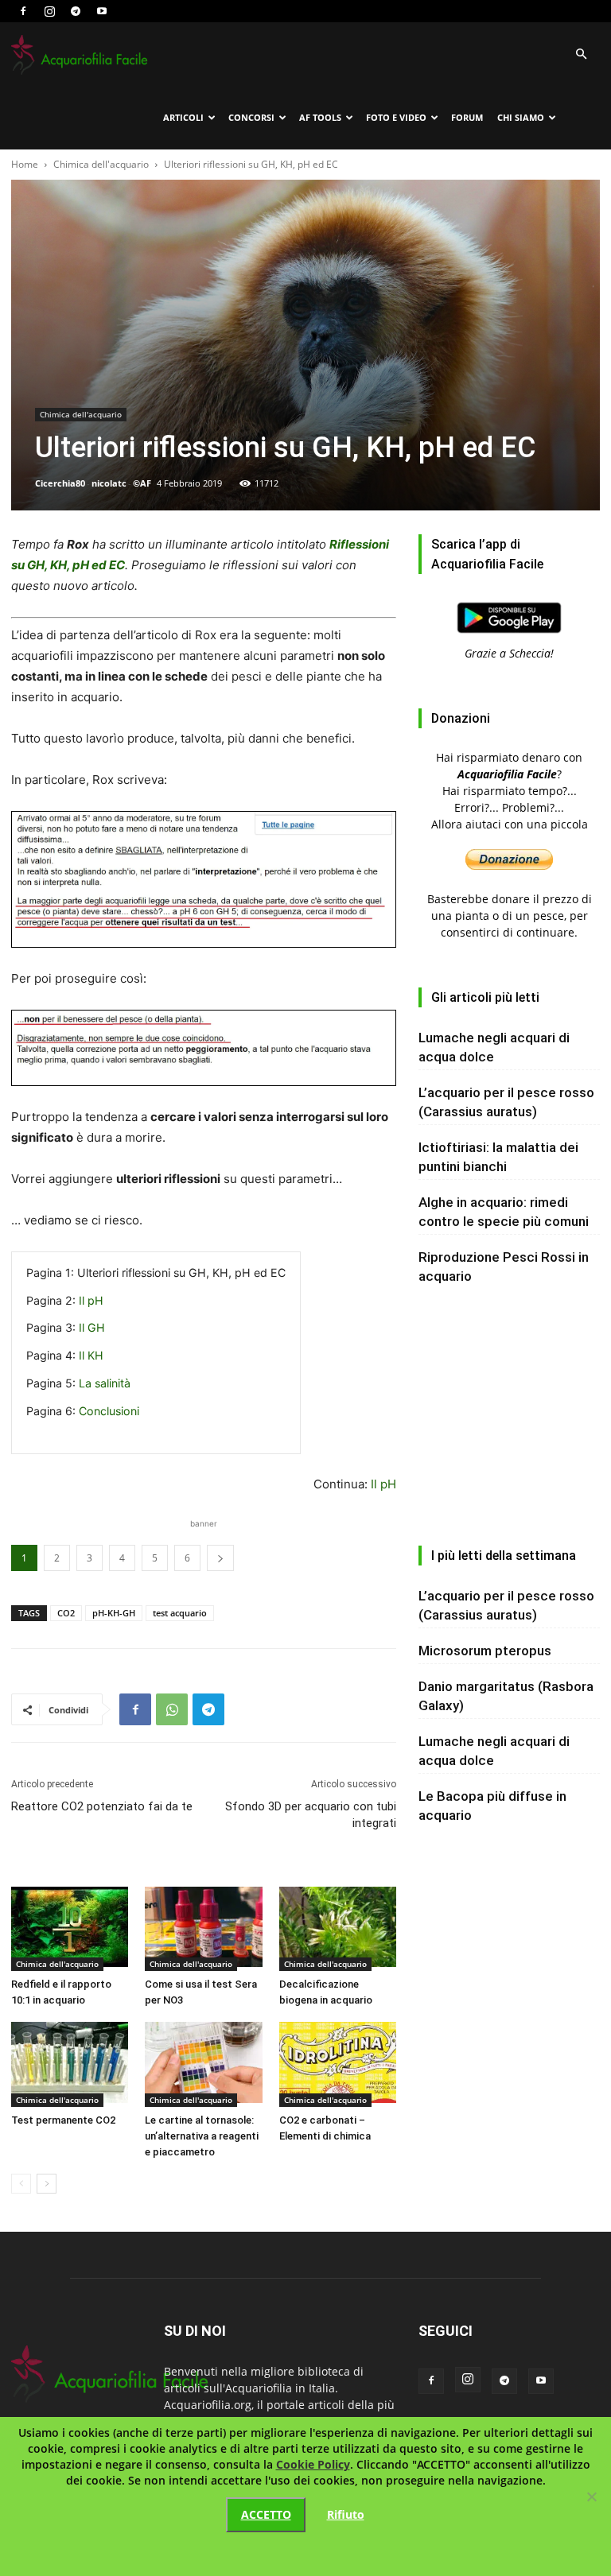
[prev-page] (21, 2184)
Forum (467, 117)
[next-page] (47, 2184)
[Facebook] (23, 11)
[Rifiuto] (591, 2496)
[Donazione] (509, 865)
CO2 (66, 1613)
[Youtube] (102, 11)
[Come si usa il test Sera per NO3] (203, 1929)
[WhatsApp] (172, 1709)
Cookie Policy (313, 2464)
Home (25, 164)
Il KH (91, 1355)
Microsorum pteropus (485, 1651)
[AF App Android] (509, 636)
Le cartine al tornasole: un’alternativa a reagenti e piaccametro (202, 2136)
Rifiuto (346, 2514)
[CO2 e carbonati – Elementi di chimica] (338, 2064)
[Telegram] (76, 11)
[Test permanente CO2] (70, 2064)
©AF (142, 483)
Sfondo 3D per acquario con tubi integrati (311, 1815)
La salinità (105, 1383)
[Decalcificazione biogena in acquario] (338, 1929)
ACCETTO (266, 2514)
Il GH (92, 1327)
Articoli (183, 117)
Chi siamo (521, 117)
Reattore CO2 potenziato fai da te (102, 1806)
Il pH (91, 1300)
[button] (581, 54)
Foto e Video (396, 117)
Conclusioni (109, 1411)
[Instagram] (49, 11)
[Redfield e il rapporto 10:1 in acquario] (70, 1929)
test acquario (180, 1613)
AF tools (320, 117)
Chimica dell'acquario (101, 164)
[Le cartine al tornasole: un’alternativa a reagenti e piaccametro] (203, 2064)
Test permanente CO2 (63, 2120)
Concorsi (251, 117)
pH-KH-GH (114, 1613)
